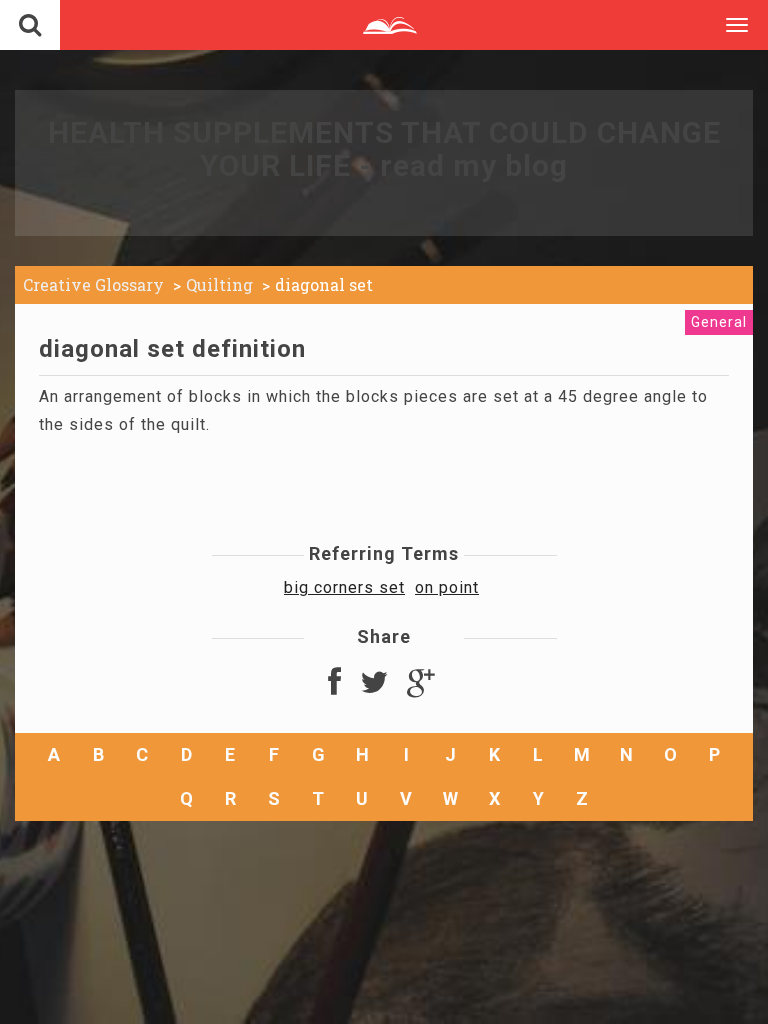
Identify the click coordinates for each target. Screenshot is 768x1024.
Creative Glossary (93, 284)
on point (447, 587)
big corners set (344, 587)
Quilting (219, 284)
